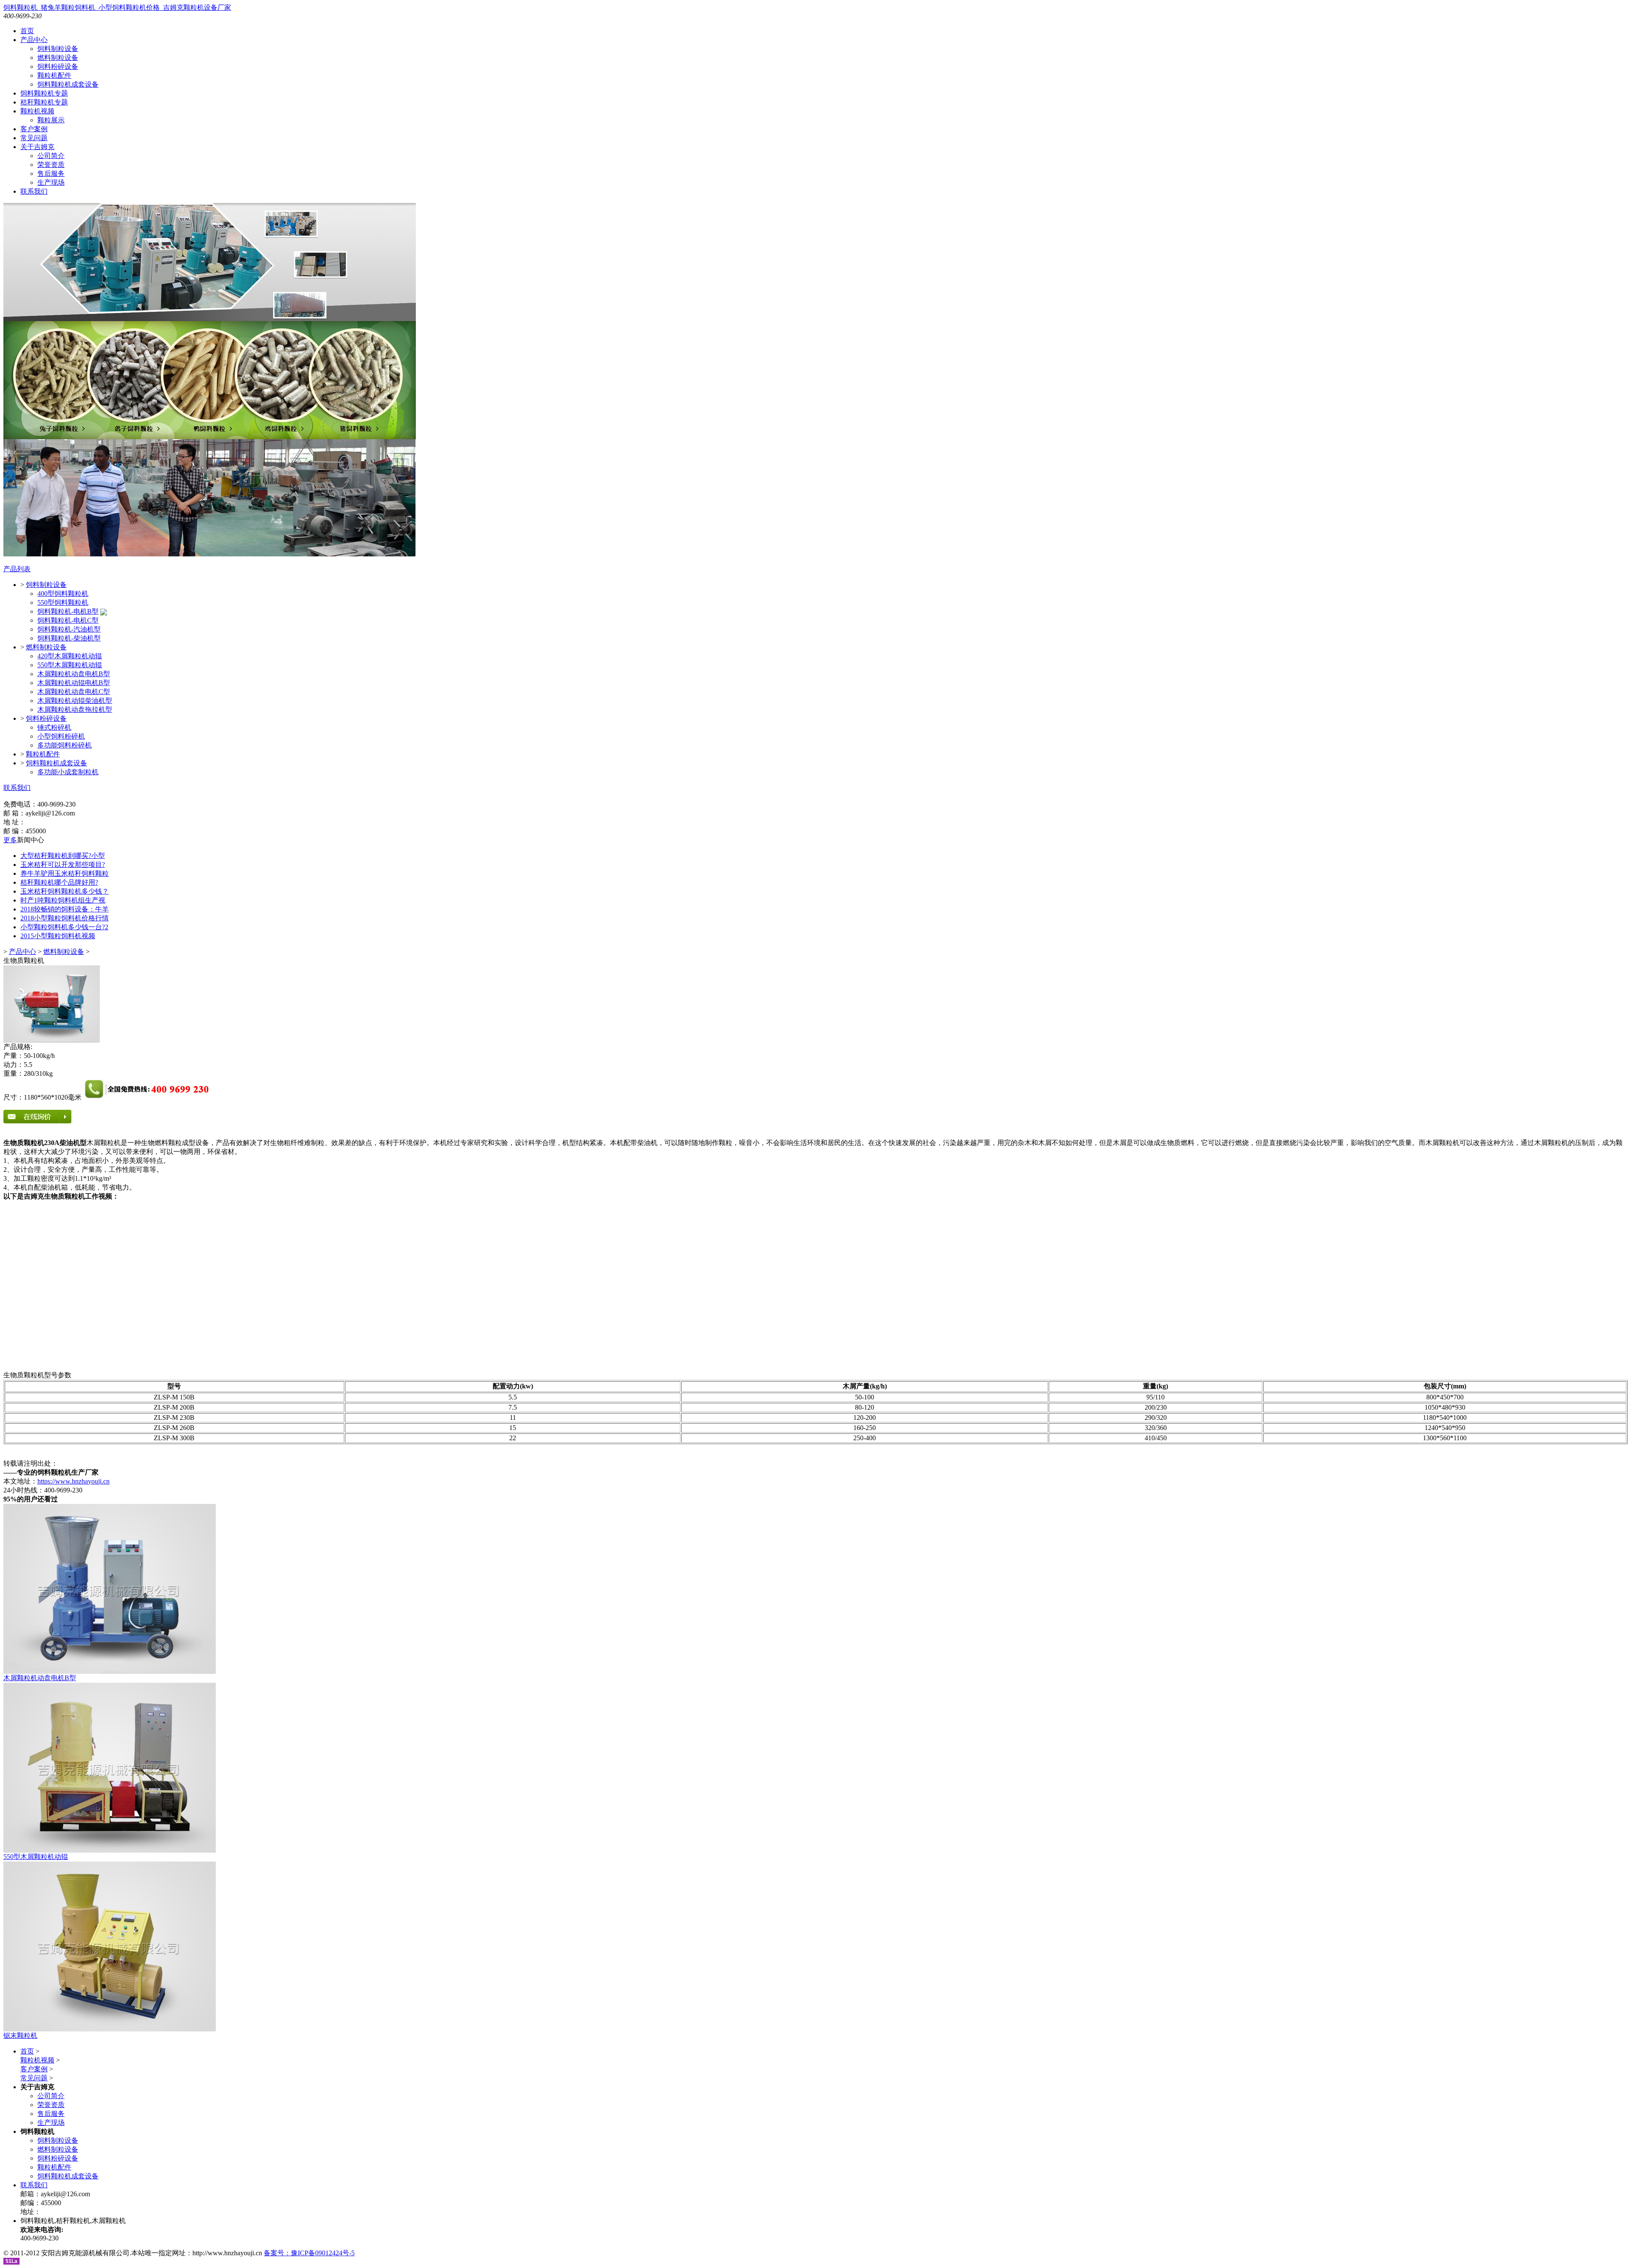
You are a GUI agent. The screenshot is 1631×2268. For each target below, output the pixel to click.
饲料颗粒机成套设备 (68, 84)
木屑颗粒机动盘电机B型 (74, 674)
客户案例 (34, 129)
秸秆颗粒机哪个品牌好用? (59, 882)
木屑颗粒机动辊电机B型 (74, 683)
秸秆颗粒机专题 (44, 102)
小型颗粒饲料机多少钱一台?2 (64, 927)
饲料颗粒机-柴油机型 (69, 638)
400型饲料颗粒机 (63, 594)
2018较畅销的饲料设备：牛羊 (65, 909)
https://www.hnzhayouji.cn (73, 1481)
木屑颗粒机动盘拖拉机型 (75, 709)
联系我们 (34, 191)
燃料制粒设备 (58, 58)
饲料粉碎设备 (58, 66)
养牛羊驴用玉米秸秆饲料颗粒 (65, 873)
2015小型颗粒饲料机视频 (58, 936)
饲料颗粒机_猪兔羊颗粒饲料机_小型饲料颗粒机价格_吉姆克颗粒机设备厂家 (117, 7)
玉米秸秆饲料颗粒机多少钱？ (65, 891)
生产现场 (51, 182)
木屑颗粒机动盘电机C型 (74, 692)
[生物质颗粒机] (52, 1040)
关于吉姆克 (37, 147)
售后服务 (51, 173)
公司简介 (51, 156)
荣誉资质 (51, 165)
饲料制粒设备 (58, 49)
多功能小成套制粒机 (68, 772)
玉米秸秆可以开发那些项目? (63, 865)
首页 (27, 31)
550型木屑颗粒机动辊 (70, 665)
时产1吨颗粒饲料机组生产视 (63, 900)
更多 (10, 840)
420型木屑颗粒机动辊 (70, 656)
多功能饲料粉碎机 (65, 745)
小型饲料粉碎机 (61, 736)
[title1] (110, 1671)
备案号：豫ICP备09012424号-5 (309, 2253)
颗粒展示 (51, 120)
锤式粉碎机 (54, 727)
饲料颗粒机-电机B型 (68, 611)
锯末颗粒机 (20, 2035)
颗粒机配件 (54, 75)
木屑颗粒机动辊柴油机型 (75, 701)
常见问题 (34, 138)
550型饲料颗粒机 (63, 602)
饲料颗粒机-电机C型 (68, 620)
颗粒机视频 (37, 111)
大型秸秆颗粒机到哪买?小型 (63, 856)
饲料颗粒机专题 (44, 93)
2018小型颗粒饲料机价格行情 (65, 918)
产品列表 (17, 569)
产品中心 (34, 40)
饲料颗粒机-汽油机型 (69, 629)
